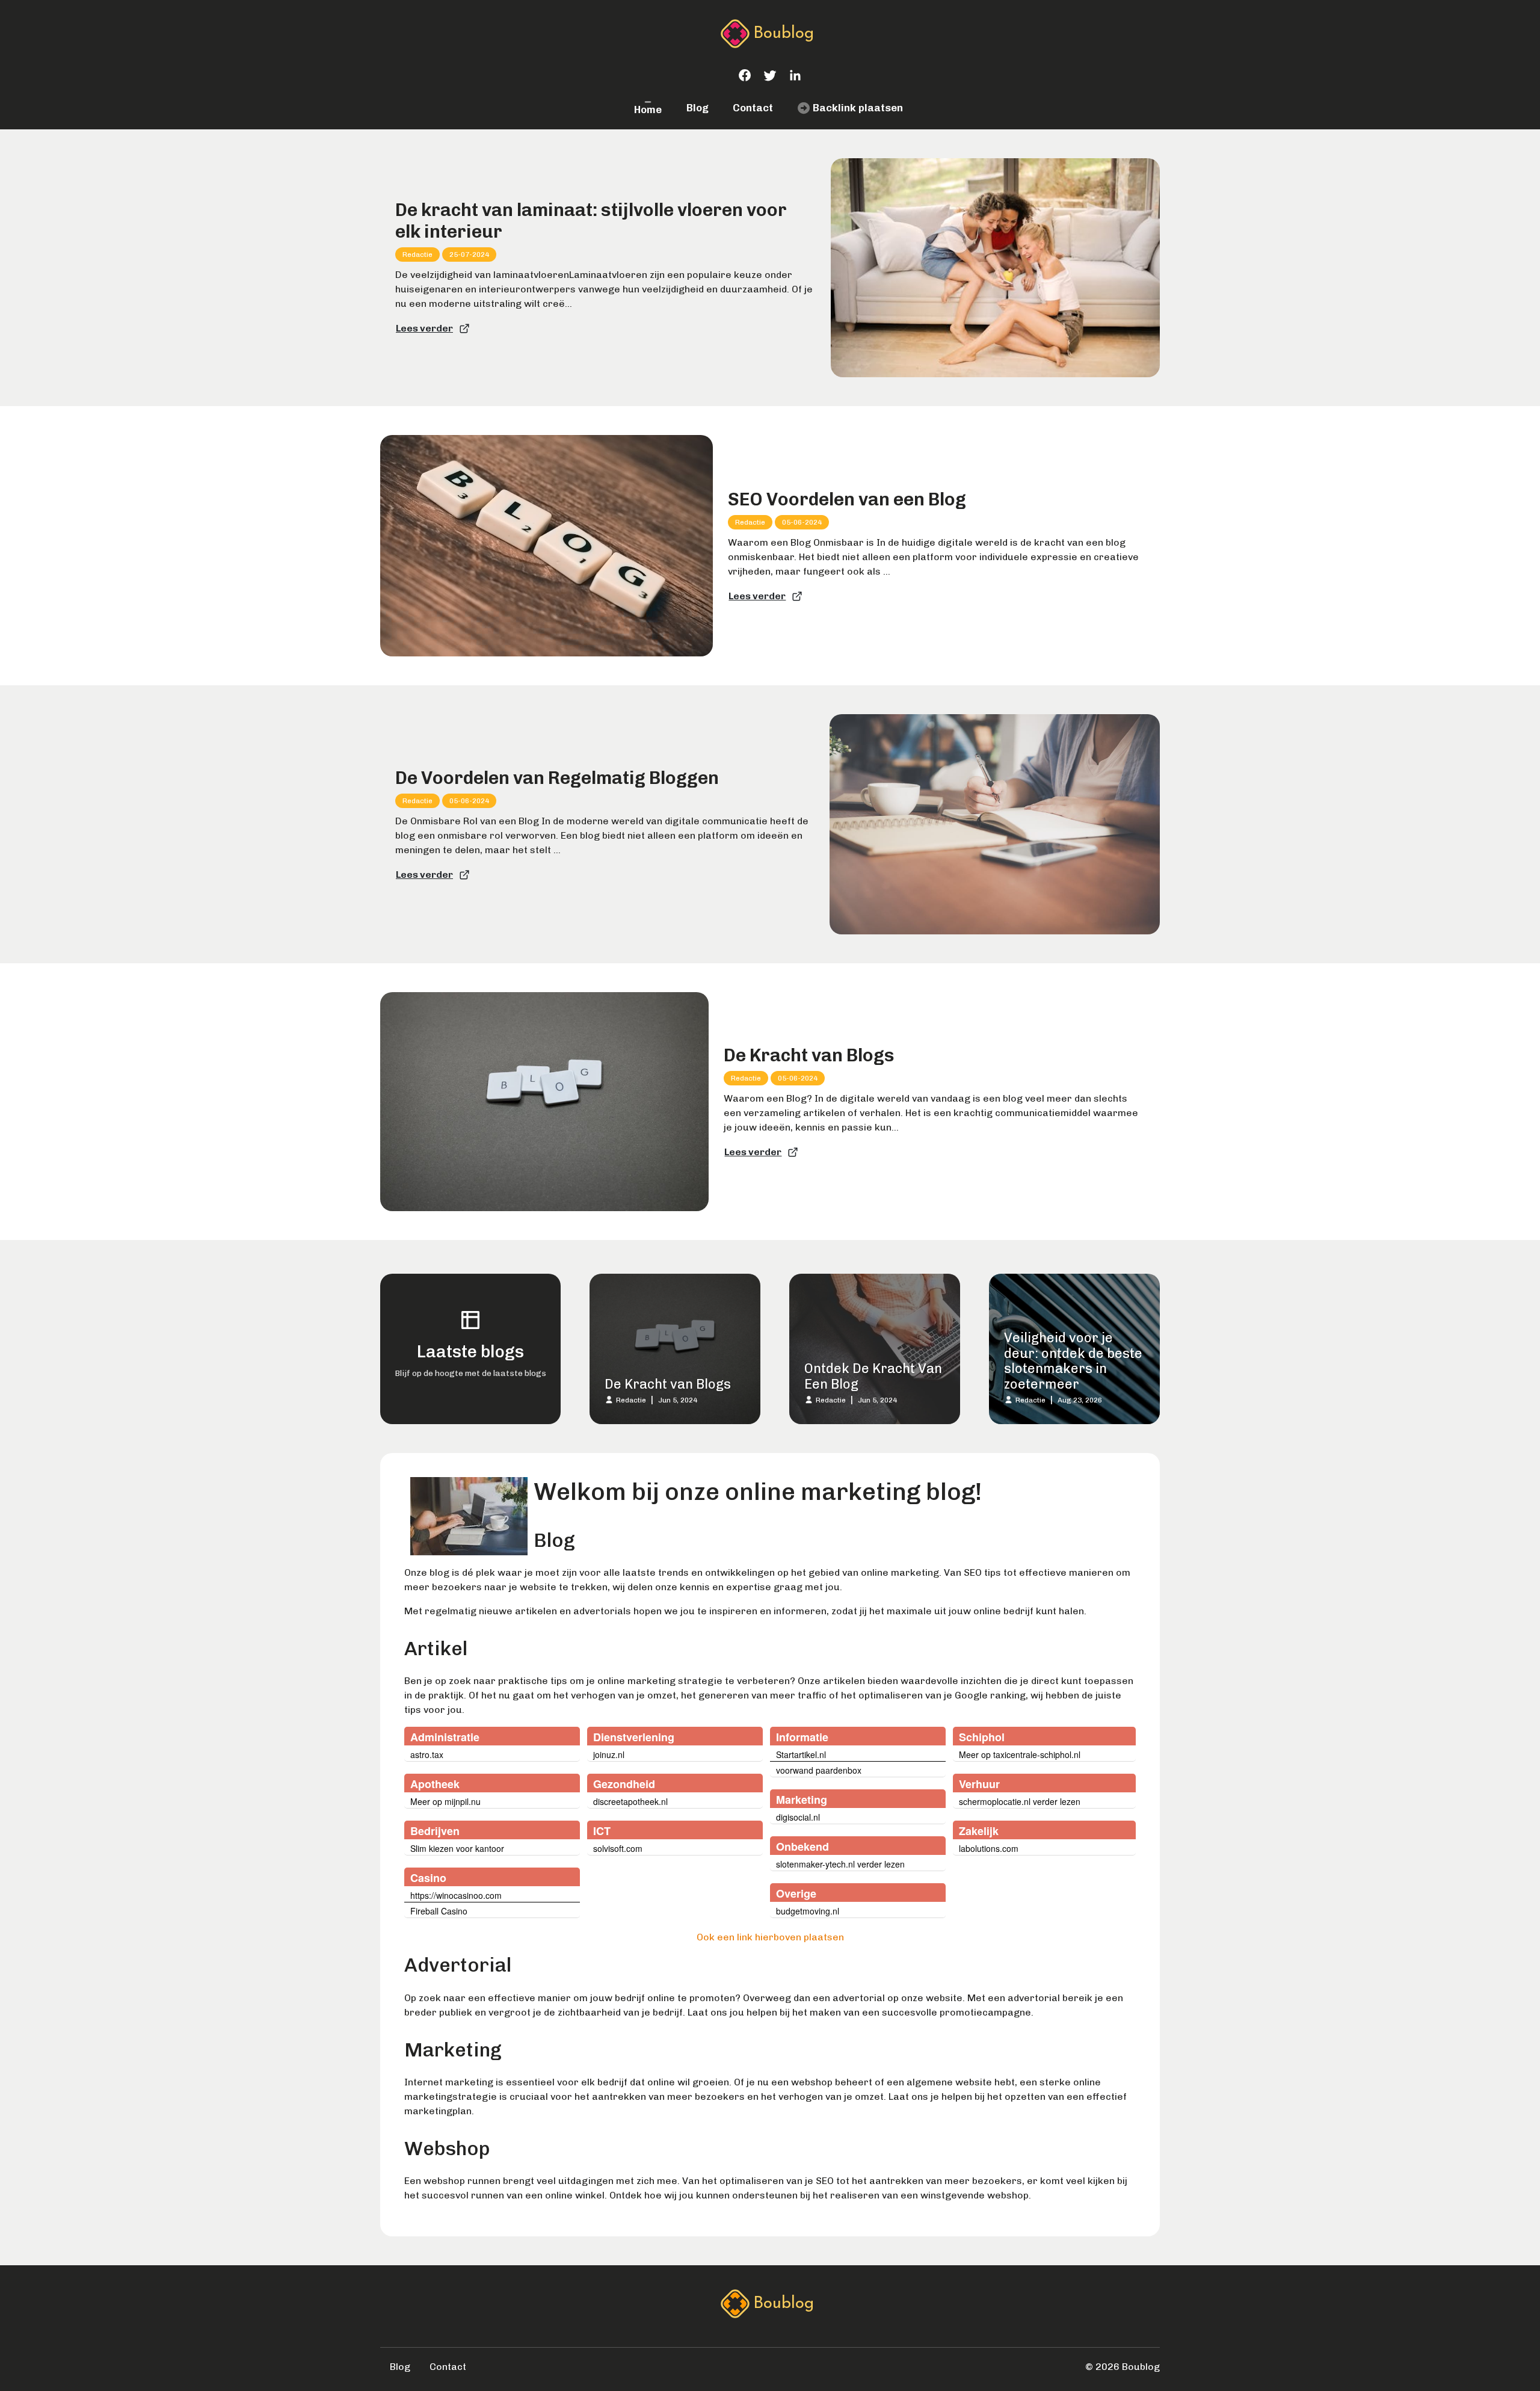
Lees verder (424, 328)
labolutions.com (989, 1848)
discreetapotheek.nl (630, 1801)
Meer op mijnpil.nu (445, 1801)
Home (648, 110)
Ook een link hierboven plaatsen (770, 1937)
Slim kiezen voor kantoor (457, 1848)
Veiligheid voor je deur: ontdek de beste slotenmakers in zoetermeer (1073, 1361)
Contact (753, 108)
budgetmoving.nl (808, 1911)
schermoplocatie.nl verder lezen (1020, 1801)
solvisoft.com (618, 1848)
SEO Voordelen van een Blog (847, 499)
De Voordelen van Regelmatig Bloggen (557, 778)
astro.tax (427, 1754)
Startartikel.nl (801, 1754)
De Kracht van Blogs (809, 1055)
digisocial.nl (798, 1817)
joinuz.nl (609, 1754)
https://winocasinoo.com (456, 1895)
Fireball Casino (439, 1911)
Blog (698, 108)
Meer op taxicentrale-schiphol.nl (1020, 1754)
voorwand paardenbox (819, 1770)
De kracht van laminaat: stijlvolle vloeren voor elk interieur (591, 221)
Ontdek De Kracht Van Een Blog (873, 1376)
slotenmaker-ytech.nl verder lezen (840, 1864)
